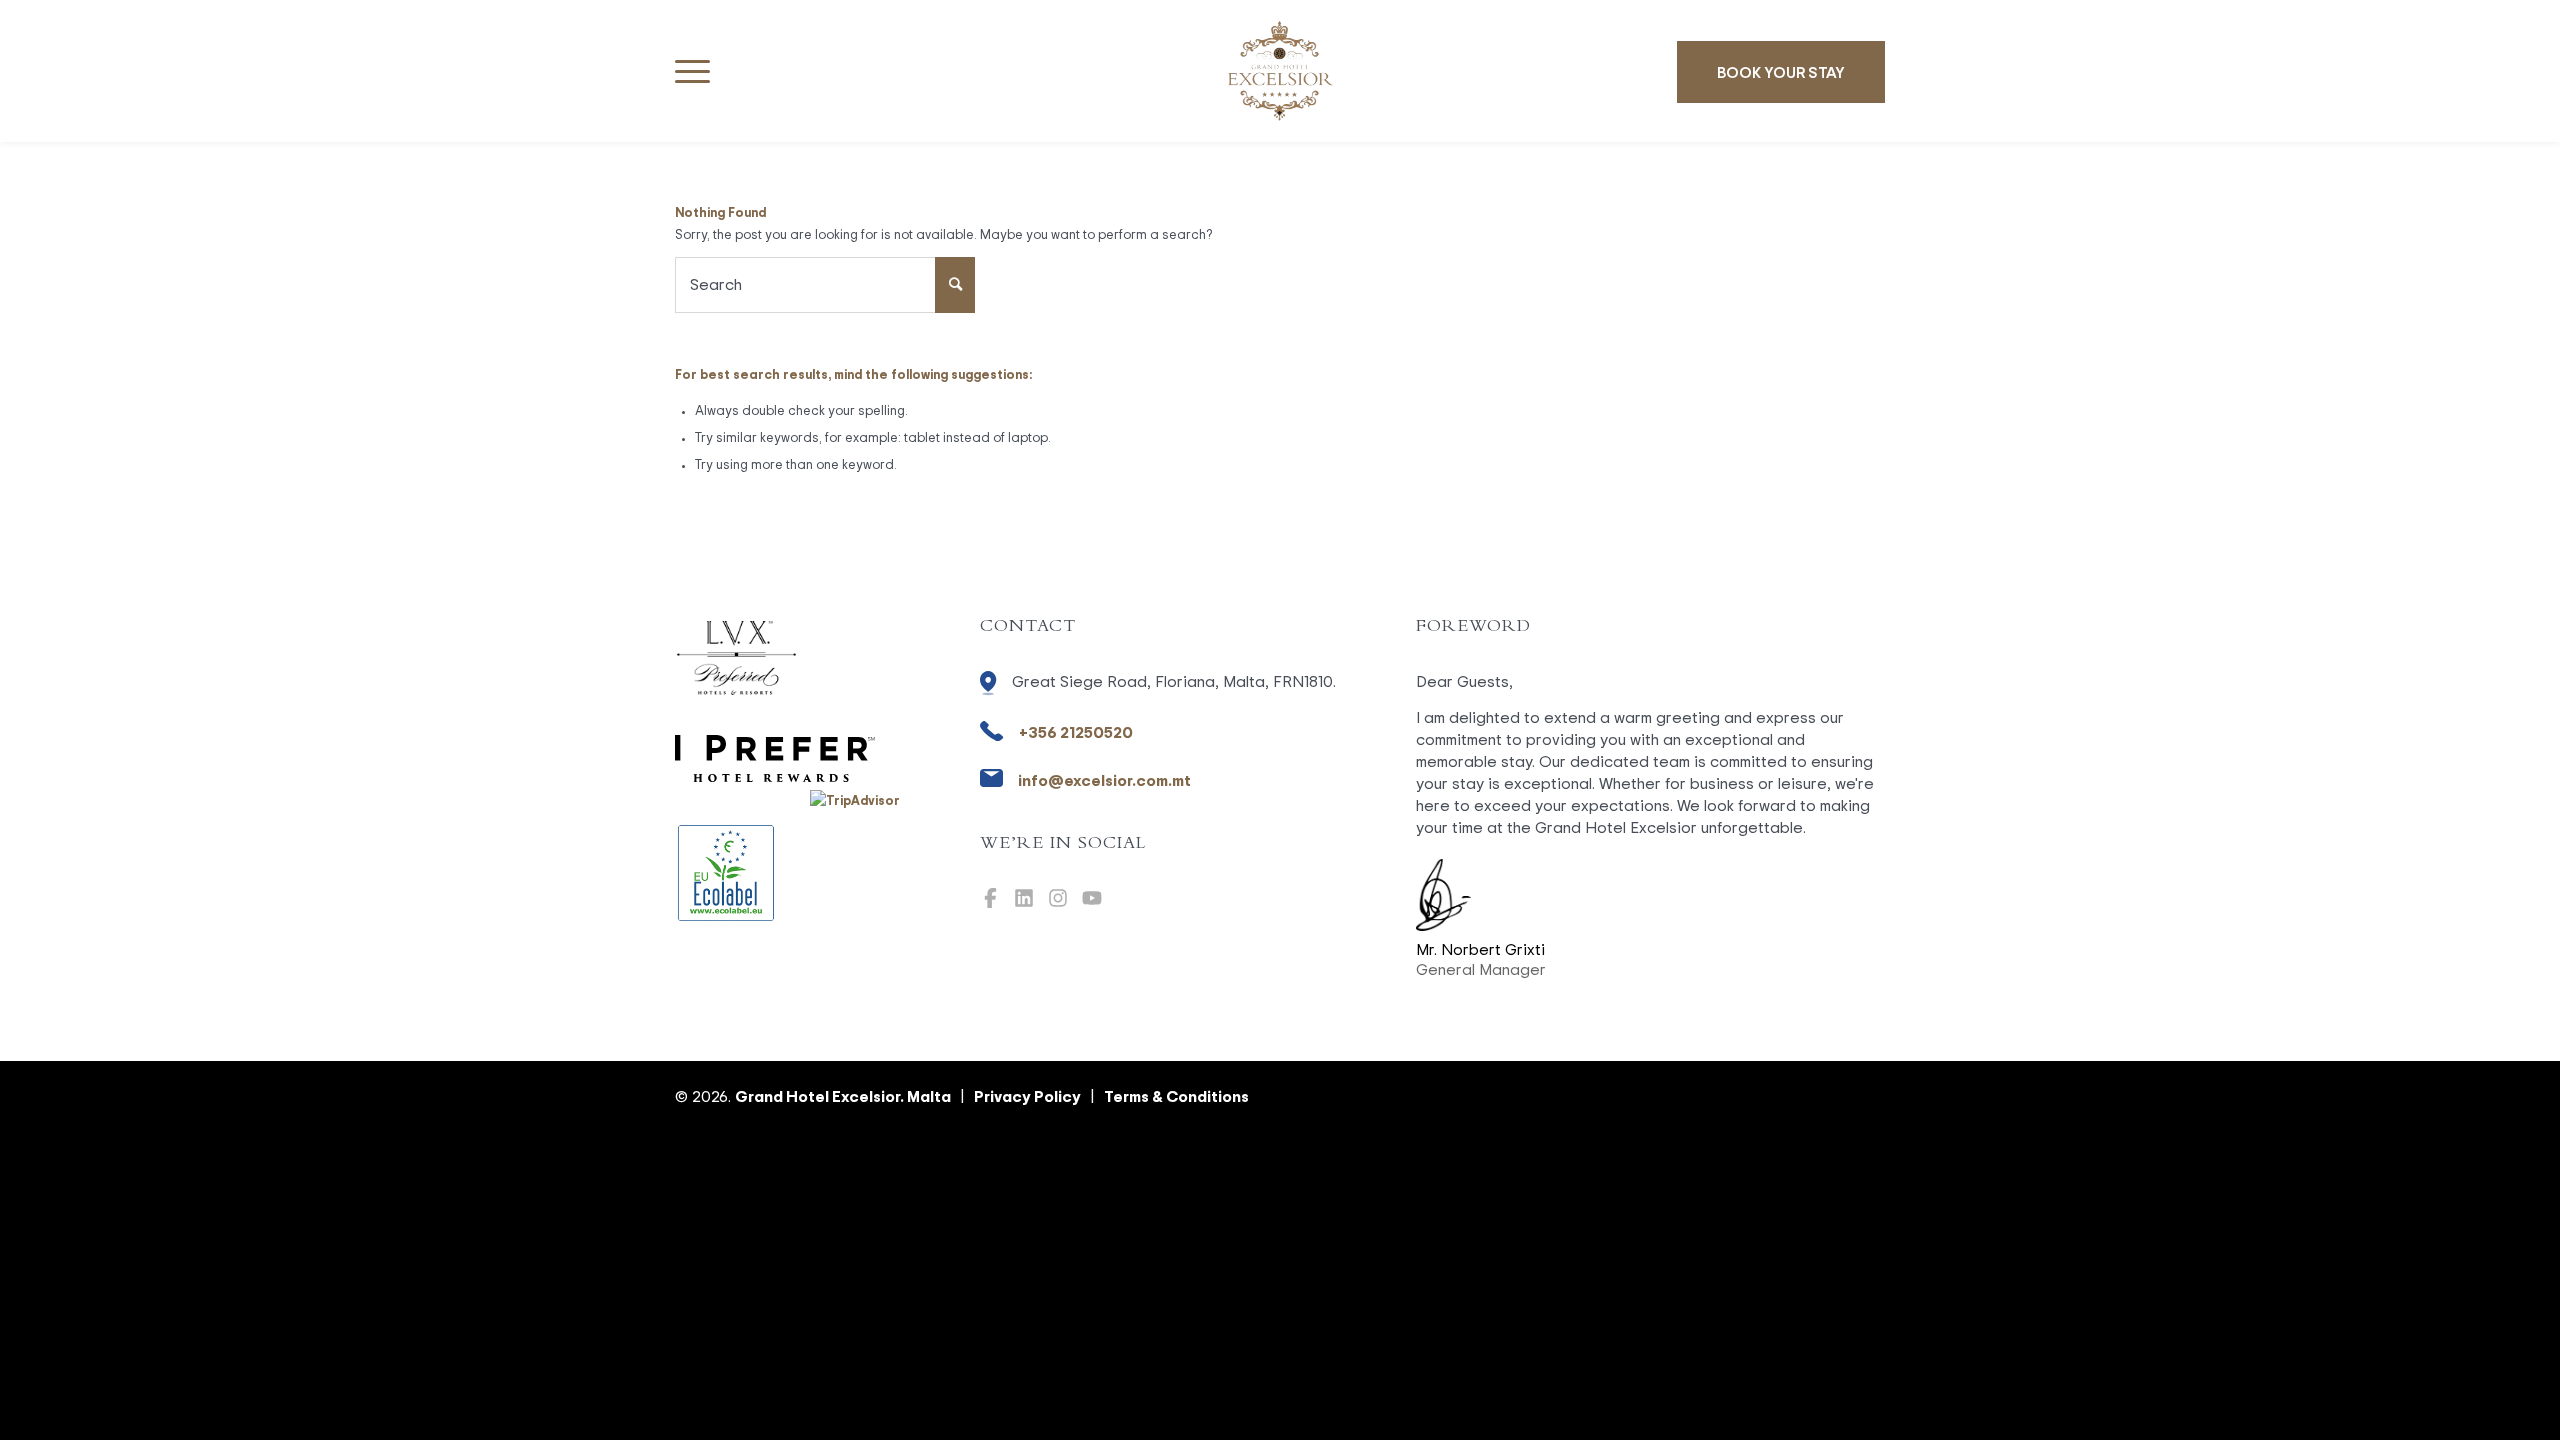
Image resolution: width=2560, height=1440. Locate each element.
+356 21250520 (1076, 732)
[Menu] (692, 71)
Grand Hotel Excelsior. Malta (843, 1096)
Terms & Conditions (1176, 1096)
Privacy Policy (1027, 1096)
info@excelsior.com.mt (1104, 780)
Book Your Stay (1781, 72)
